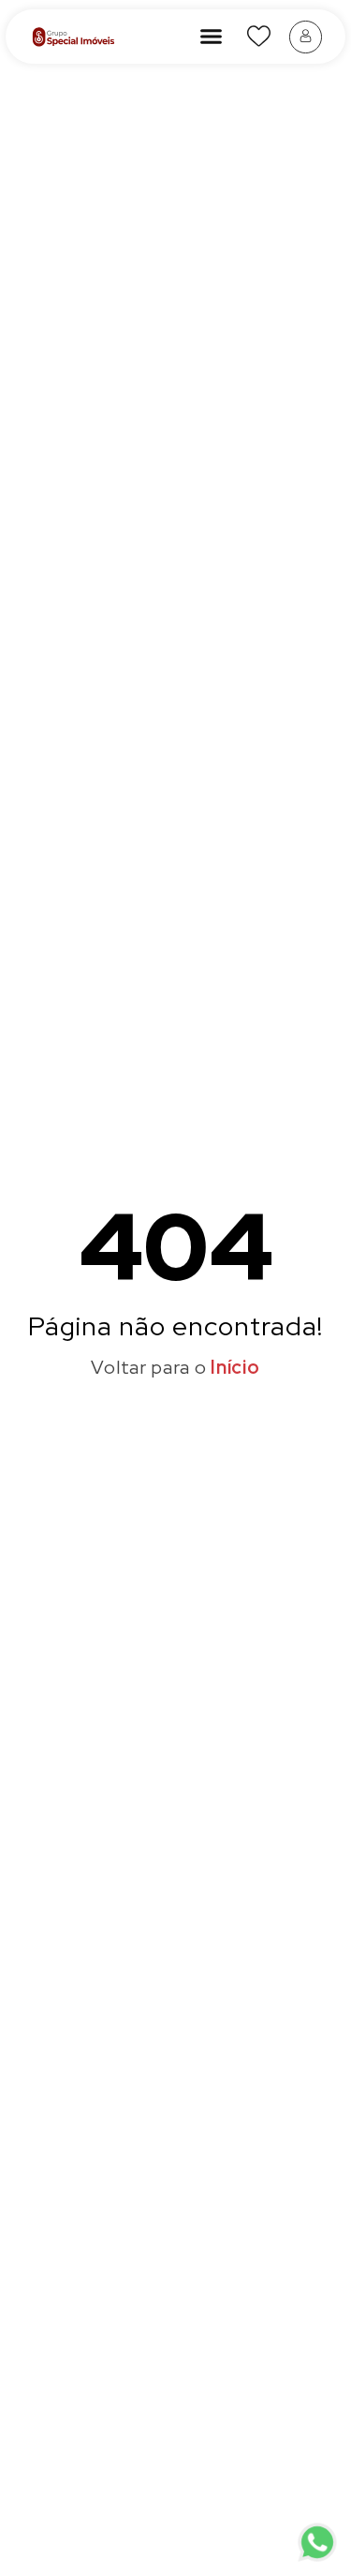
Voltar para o (175, 1367)
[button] (212, 37)
